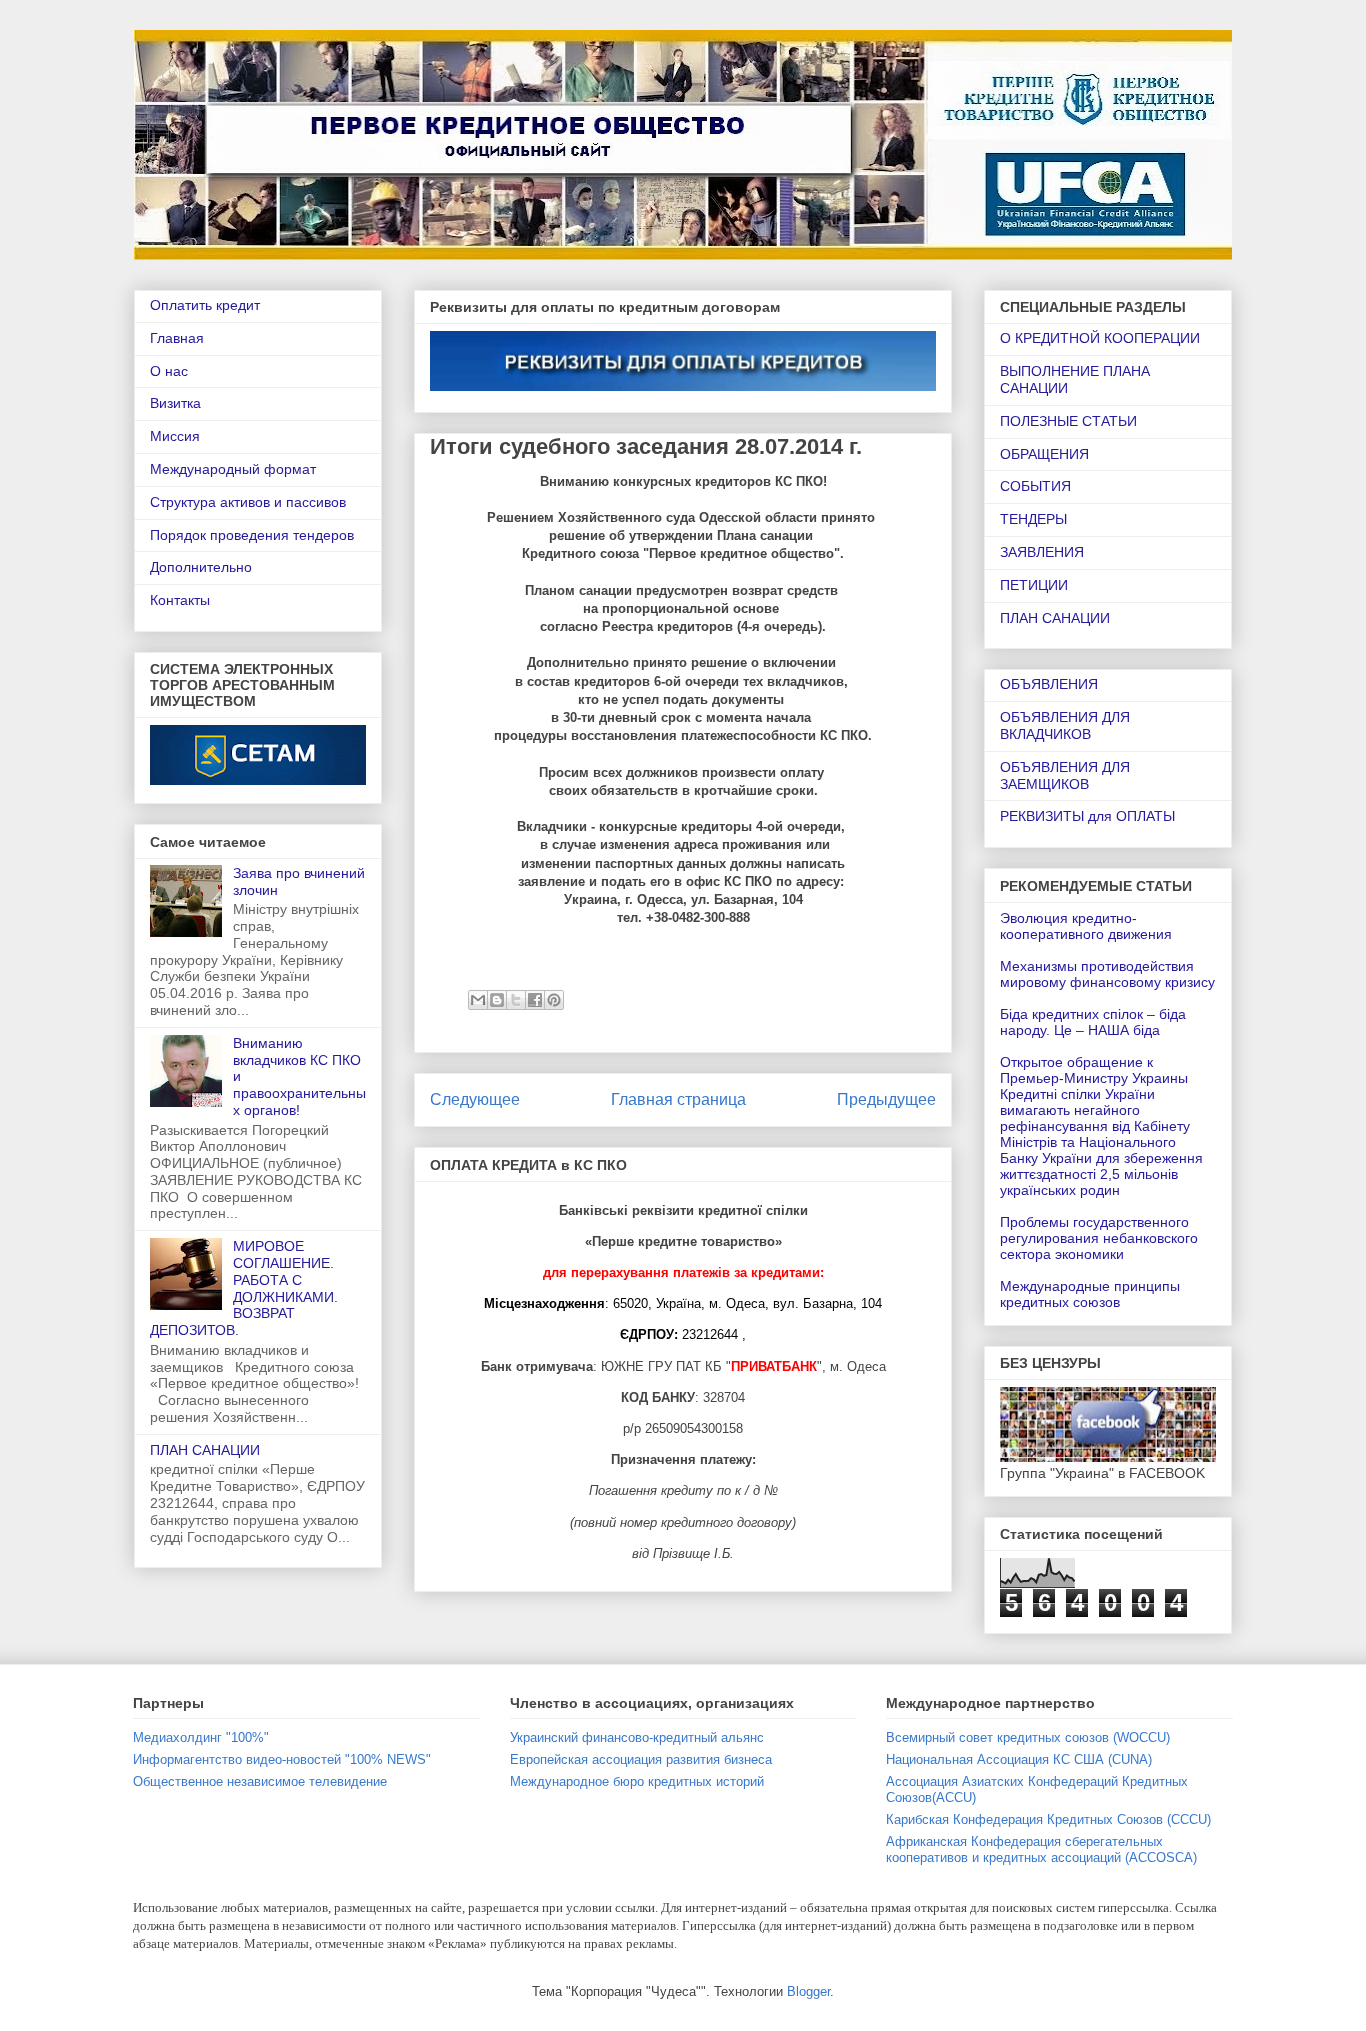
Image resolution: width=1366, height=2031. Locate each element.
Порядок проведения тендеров (252, 535)
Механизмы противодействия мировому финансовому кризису (1107, 974)
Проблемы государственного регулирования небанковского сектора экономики (1099, 1238)
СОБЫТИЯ (1035, 486)
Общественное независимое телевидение (260, 1781)
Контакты (180, 600)
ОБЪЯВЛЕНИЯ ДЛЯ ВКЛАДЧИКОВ (1065, 725)
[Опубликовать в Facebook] (535, 1000)
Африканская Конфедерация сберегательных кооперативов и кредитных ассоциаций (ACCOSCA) (1041, 1849)
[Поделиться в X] (516, 1000)
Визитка (175, 403)
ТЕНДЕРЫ (1033, 519)
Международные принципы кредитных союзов (1090, 1294)
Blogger (808, 1991)
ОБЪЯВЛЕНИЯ (1049, 684)
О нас (169, 371)
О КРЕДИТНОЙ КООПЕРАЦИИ (1100, 338)
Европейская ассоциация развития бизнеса (641, 1759)
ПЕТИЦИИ (1034, 585)
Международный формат (233, 469)
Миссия (175, 436)
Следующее (475, 1099)
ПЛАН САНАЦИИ (205, 1450)
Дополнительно (201, 567)
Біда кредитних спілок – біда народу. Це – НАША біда (1093, 1022)
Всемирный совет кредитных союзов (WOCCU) (1028, 1737)
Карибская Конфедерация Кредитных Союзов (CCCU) (1048, 1819)
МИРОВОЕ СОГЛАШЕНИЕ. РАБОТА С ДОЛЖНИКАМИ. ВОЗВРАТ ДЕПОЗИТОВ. (244, 1288)
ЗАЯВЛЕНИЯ (1042, 552)
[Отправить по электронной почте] (478, 1000)
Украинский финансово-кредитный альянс (637, 1737)
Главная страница (678, 1099)
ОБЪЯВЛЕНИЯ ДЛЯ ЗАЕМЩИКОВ (1065, 775)
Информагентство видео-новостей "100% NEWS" (282, 1759)
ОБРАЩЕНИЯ (1044, 454)
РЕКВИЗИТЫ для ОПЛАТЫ (1087, 816)
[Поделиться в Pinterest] (554, 1000)
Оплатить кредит (205, 305)
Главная (177, 338)
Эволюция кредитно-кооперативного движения (1086, 926)
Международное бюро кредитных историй (637, 1781)
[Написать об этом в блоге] (497, 1000)
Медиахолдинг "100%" (201, 1737)
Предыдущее (886, 1099)
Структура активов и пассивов (248, 502)
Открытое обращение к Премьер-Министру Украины (1094, 1070)
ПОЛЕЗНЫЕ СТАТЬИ (1068, 421)
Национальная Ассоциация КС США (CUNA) (1019, 1759)
